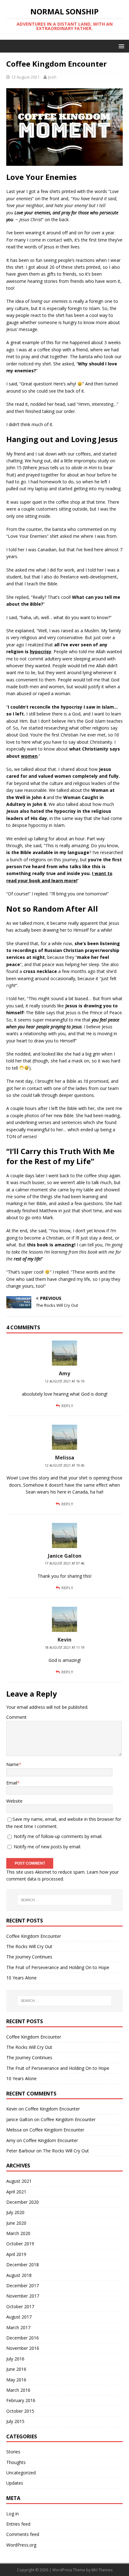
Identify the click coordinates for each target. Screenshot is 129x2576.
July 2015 (15, 2421)
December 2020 (23, 2202)
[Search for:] (65, 1900)
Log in (13, 2514)
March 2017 (18, 2327)
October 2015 (20, 2411)
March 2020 (18, 2233)
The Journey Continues (29, 1957)
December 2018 (23, 2265)
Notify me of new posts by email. (47, 1847)
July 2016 (15, 2359)
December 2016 (23, 2338)
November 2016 (23, 2348)
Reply (67, 1406)
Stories (13, 2452)
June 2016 (16, 2369)
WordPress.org (21, 2545)
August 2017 (19, 2317)
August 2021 (19, 2181)
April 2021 (16, 2192)
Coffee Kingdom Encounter (34, 1936)
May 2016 (16, 2380)
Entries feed (18, 2524)
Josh (52, 77)
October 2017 (20, 2306)
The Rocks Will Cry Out (29, 1946)
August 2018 (19, 2275)
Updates (15, 2483)
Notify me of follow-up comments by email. (58, 1836)
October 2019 (20, 2244)
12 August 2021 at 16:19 (65, 1381)
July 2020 (15, 2212)
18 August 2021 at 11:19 (65, 1647)
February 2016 (21, 2400)
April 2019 (16, 2254)
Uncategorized (21, 2473)
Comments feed (23, 2534)
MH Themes (102, 2570)
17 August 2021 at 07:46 (65, 1563)
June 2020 (16, 2223)
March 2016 (18, 2390)
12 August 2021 (25, 77)
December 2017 (23, 2286)
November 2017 (23, 2296)
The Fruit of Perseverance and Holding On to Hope (58, 1967)
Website (14, 1801)
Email (12, 1783)
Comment (16, 1717)
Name (13, 1764)
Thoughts (16, 2462)
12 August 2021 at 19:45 (65, 1465)
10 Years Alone (21, 1978)
